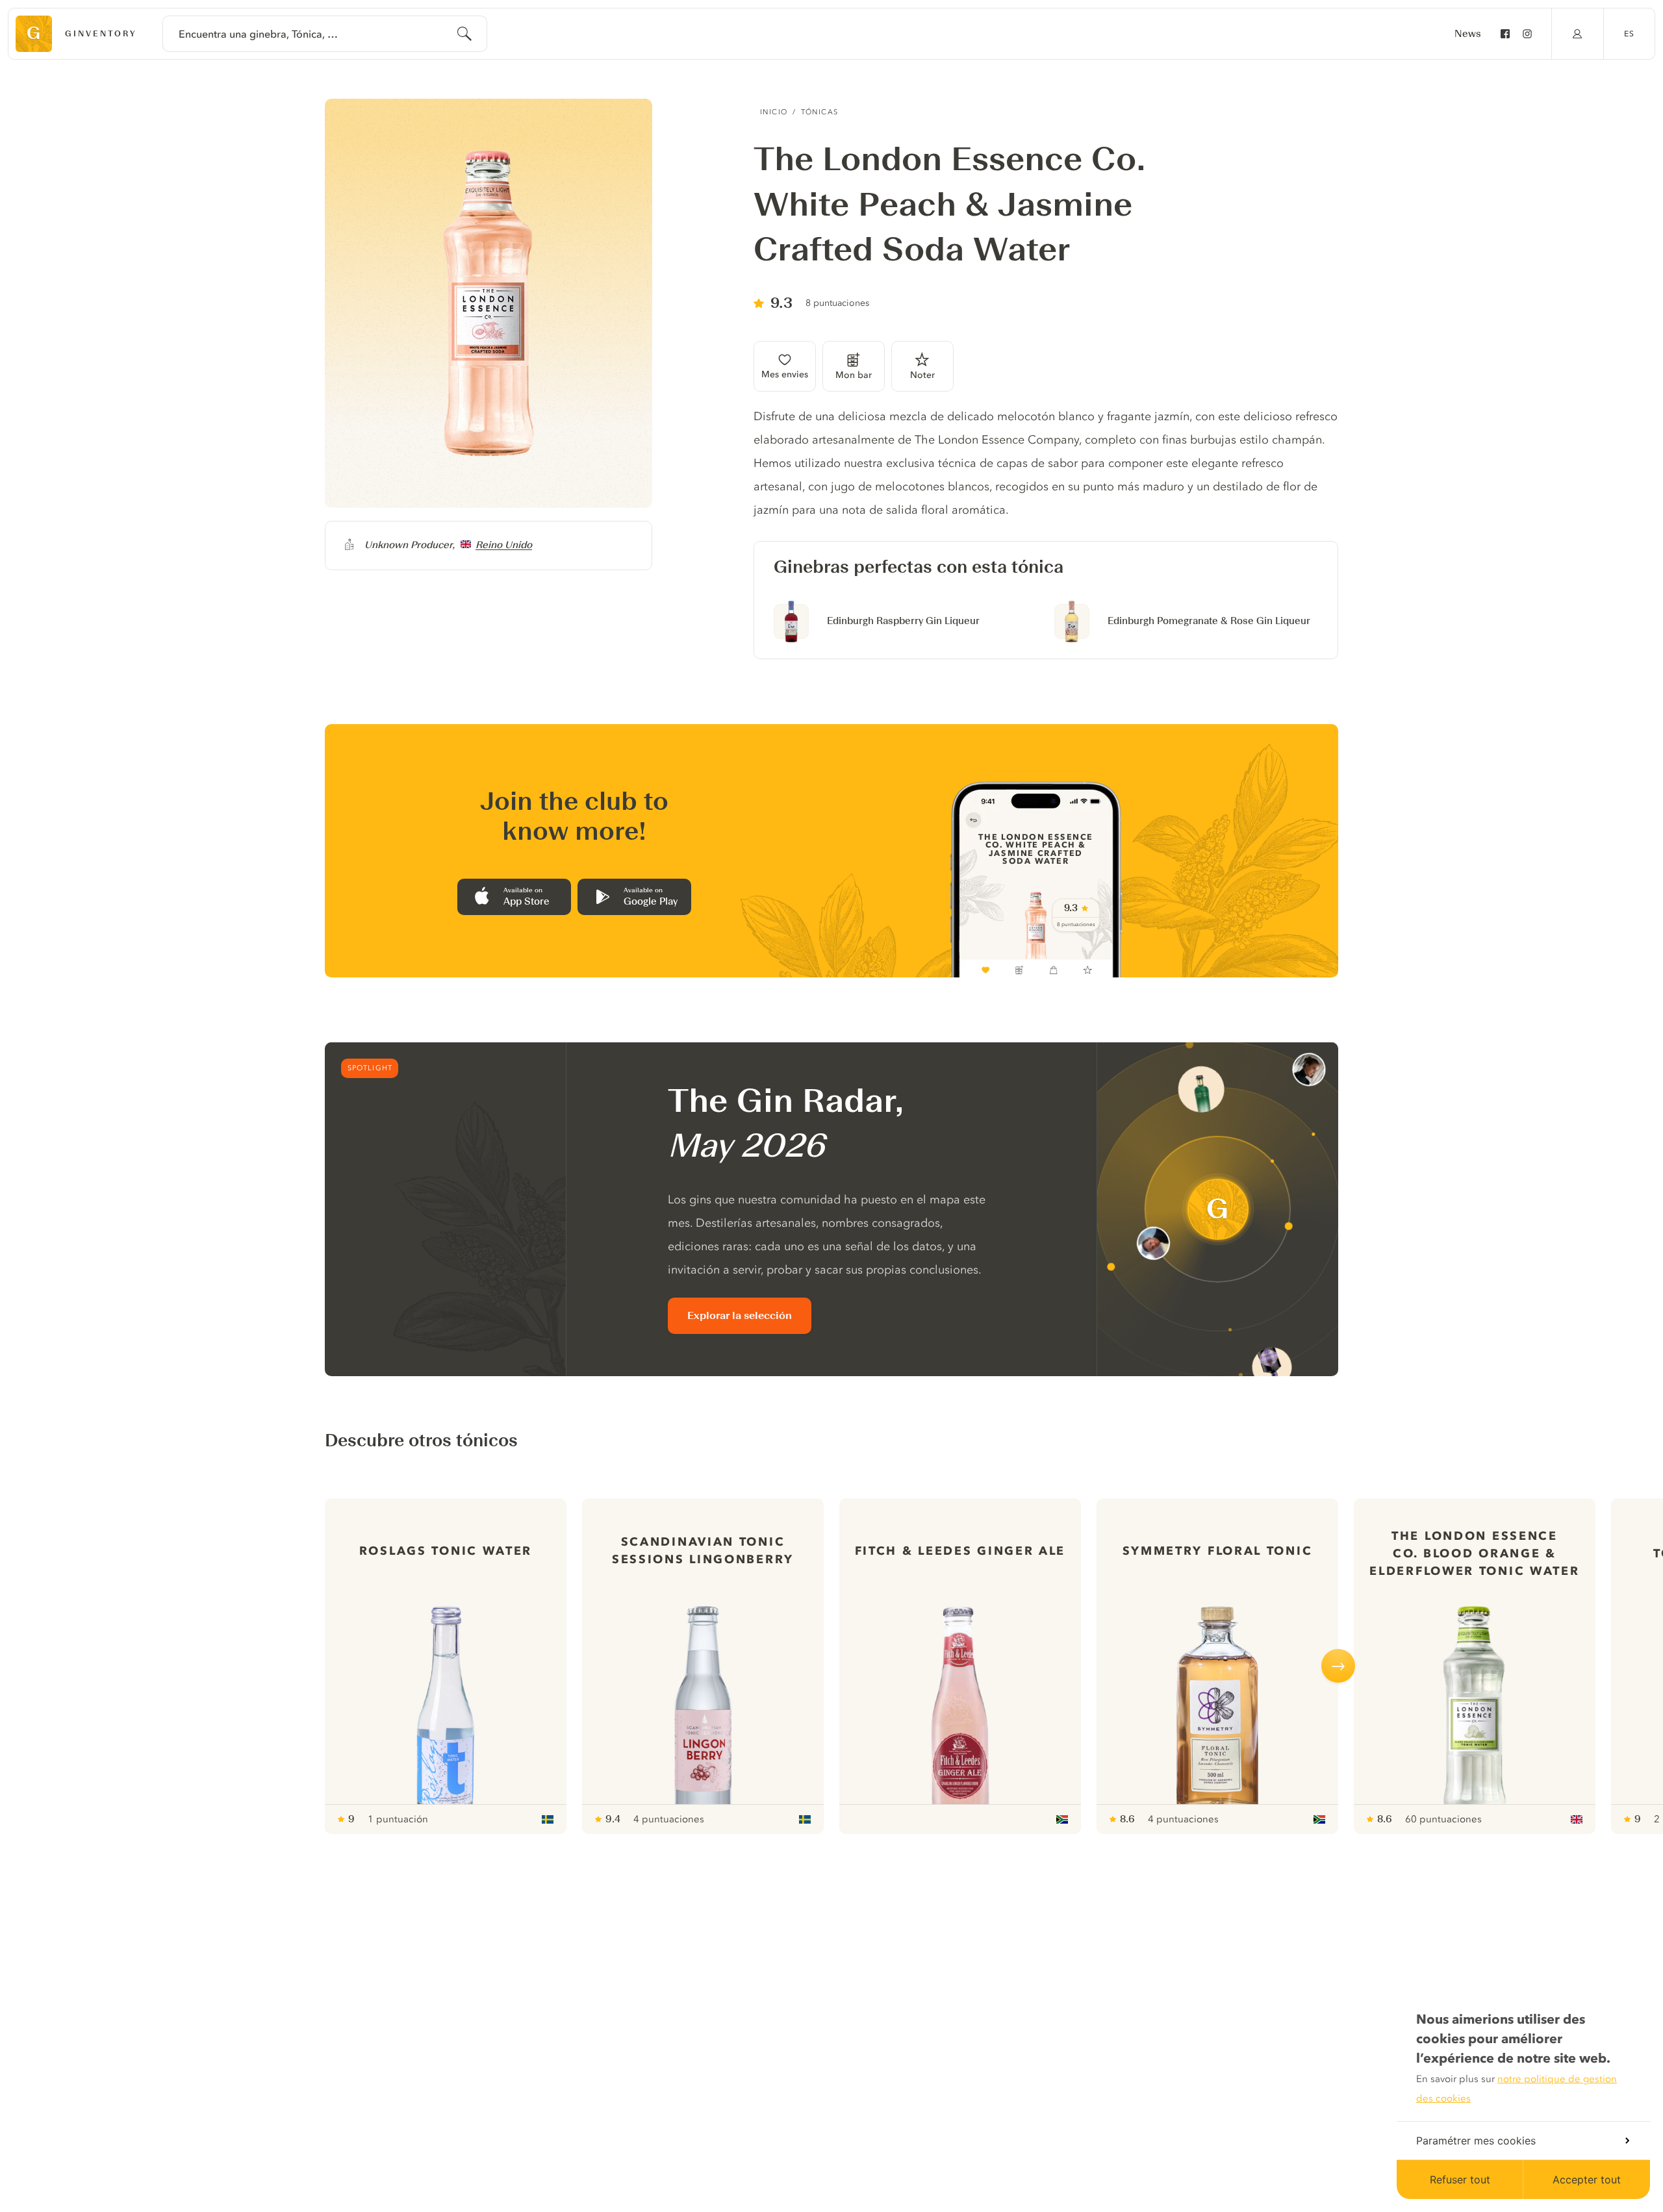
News (1468, 34)
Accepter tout (1587, 2180)
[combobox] (325, 34)
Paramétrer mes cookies (1476, 2141)
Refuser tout (1460, 2180)
